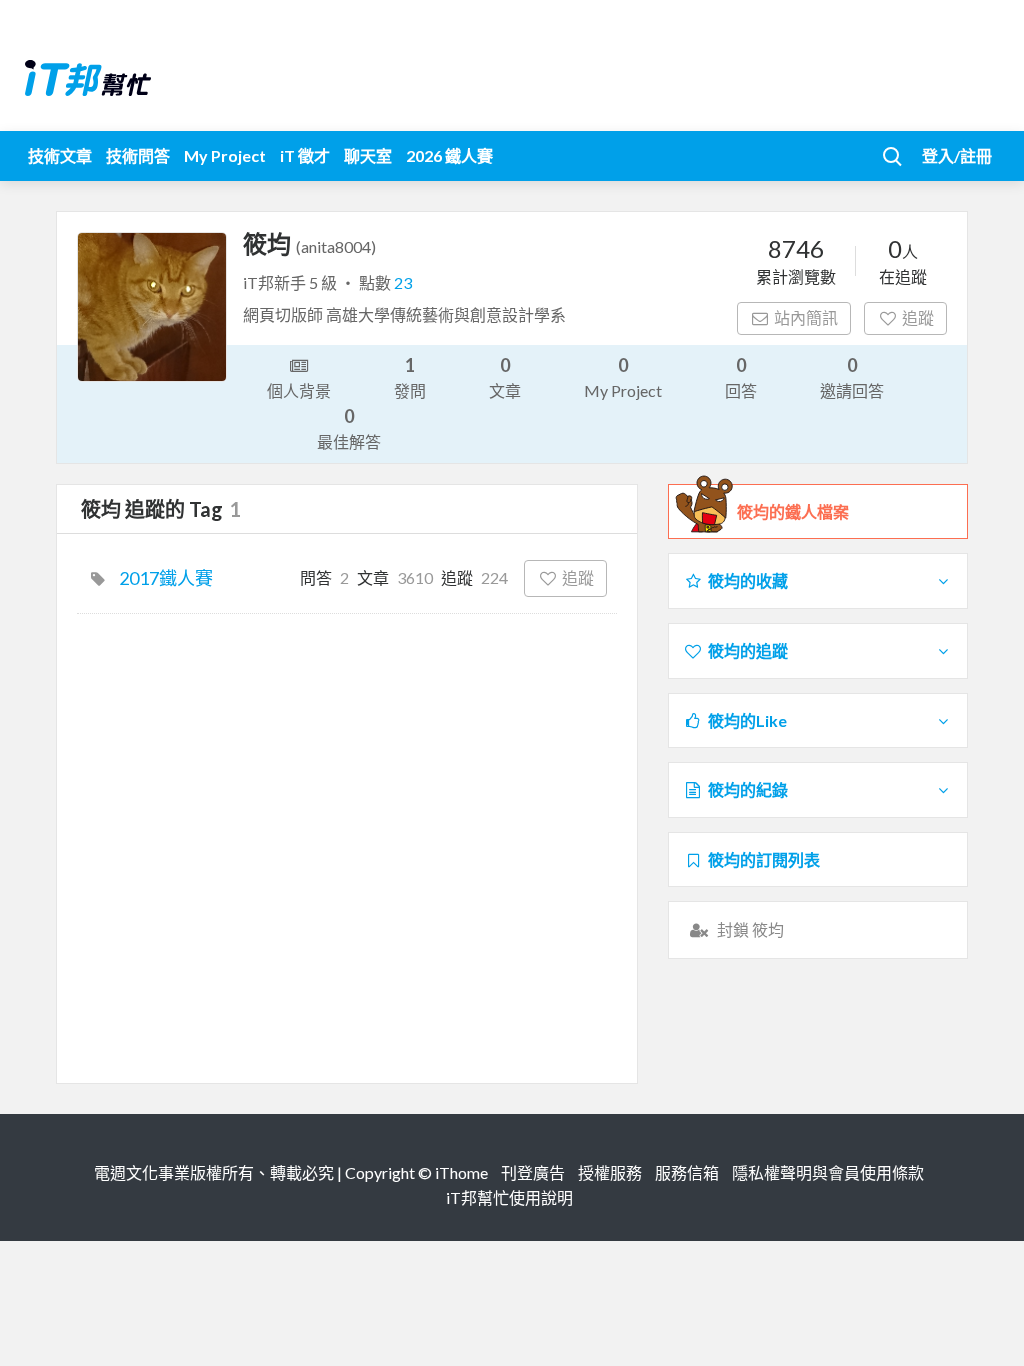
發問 (410, 377)
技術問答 (138, 155)
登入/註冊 (957, 155)
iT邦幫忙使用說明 (509, 1197)
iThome (461, 1172)
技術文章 (60, 155)
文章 (505, 377)
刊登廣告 (533, 1172)
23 (403, 282)
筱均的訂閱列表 (764, 859)
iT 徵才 (305, 155)
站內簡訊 (806, 317)
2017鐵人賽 (166, 578)
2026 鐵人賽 (449, 155)
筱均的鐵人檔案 (793, 511)
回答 (741, 377)
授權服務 (610, 1172)
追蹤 (918, 317)
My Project (225, 155)
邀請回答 (852, 377)
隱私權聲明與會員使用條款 (828, 1172)
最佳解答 (349, 428)
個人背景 (299, 390)
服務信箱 (687, 1172)
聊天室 (368, 155)
